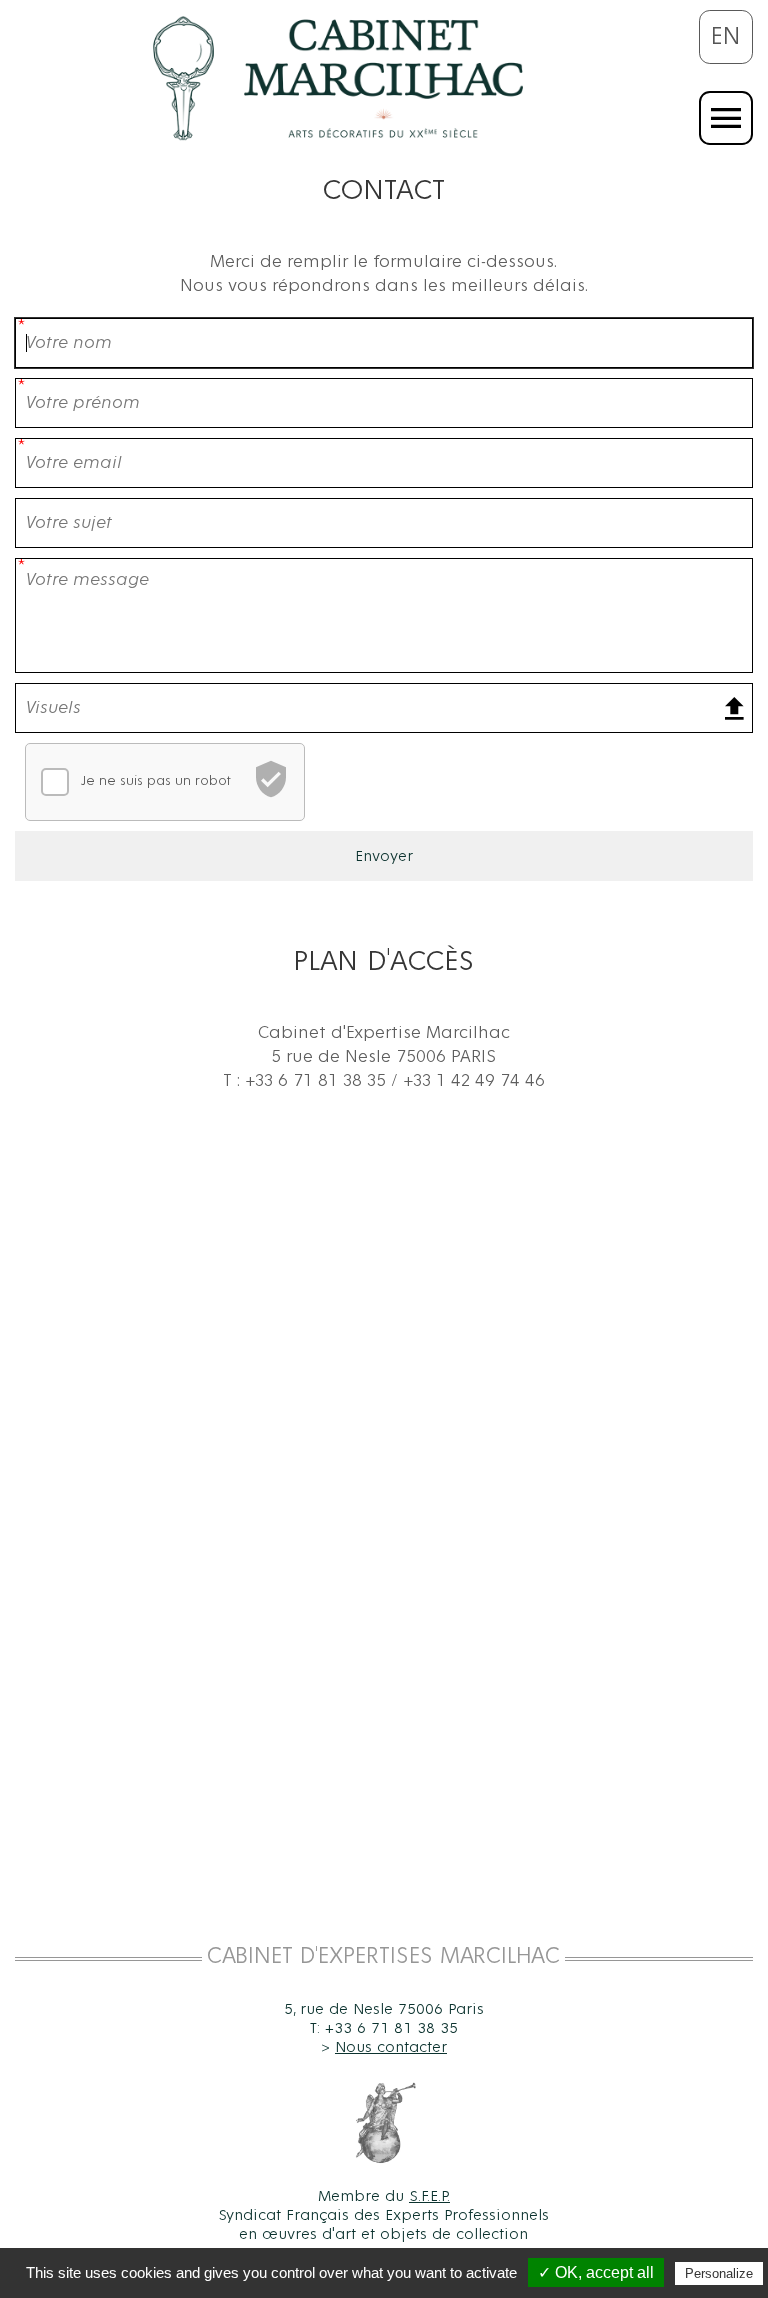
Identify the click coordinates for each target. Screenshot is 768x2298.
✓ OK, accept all (596, 2272)
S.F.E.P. (429, 2196)
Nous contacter (391, 2047)
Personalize (719, 2273)
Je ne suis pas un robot (156, 781)
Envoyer (384, 856)
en (726, 36)
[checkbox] (55, 782)
